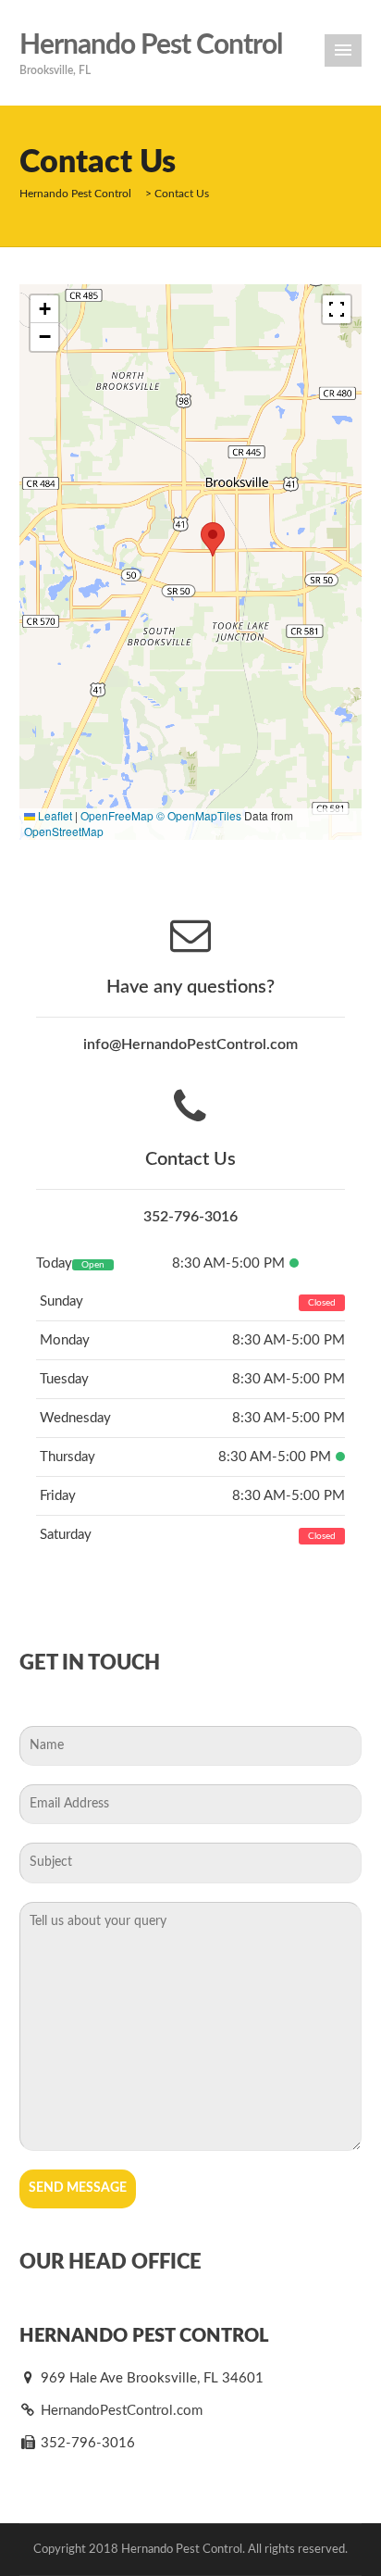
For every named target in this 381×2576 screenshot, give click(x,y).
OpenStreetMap (64, 831)
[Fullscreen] (337, 309)
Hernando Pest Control (151, 45)
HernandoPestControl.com (120, 2411)
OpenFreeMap (117, 815)
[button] (213, 539)
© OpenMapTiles (199, 815)
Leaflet (54, 815)
